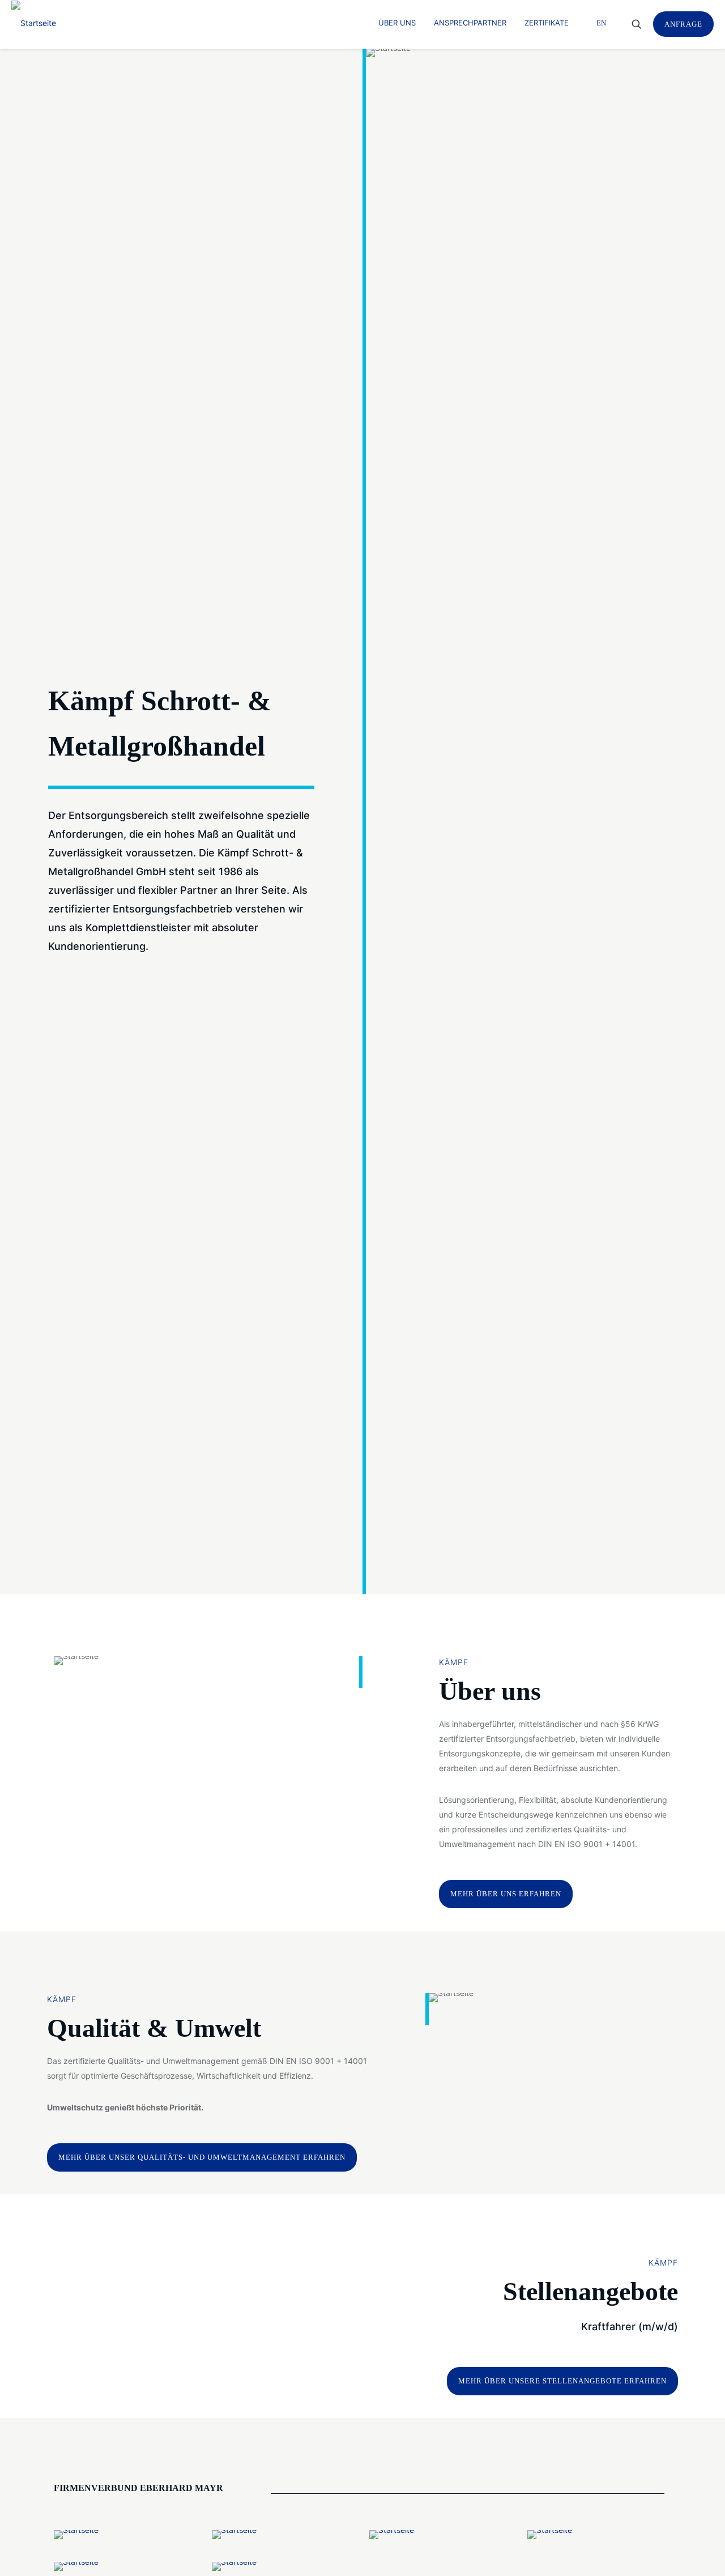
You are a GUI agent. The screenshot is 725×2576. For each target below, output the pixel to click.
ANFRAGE (683, 24)
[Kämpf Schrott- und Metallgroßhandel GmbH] (34, 23)
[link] (76, 2535)
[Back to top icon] (671, 2553)
